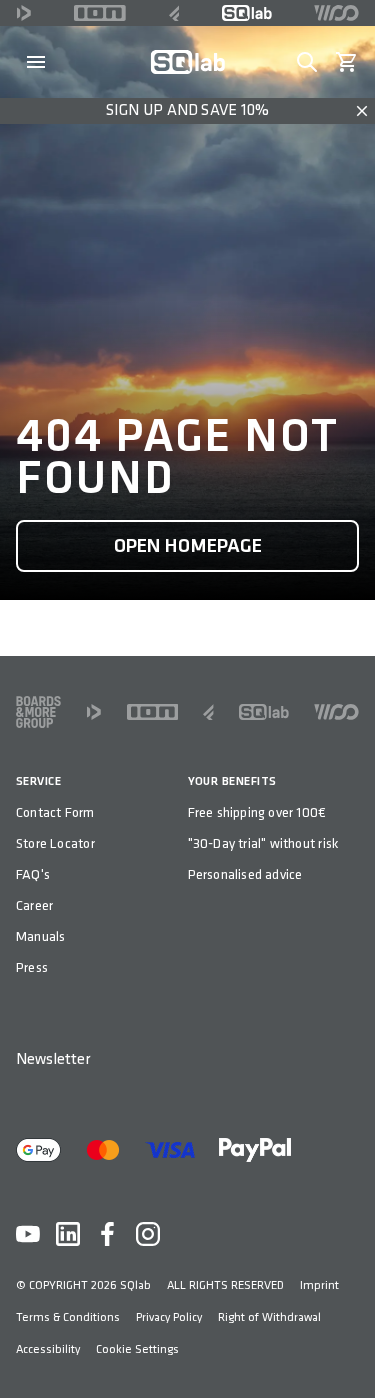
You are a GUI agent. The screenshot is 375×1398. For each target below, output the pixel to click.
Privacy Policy (169, 1317)
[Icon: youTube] (28, 1234)
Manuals (40, 936)
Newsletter (53, 1059)
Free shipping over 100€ (257, 812)
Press (32, 967)
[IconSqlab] (247, 13)
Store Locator (55, 843)
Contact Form (55, 812)
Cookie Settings (137, 1349)
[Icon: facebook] (108, 1234)
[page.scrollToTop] (347, 1350)
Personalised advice (245, 874)
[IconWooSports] (336, 13)
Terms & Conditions (68, 1317)
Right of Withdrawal (269, 1317)
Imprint (319, 1285)
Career (34, 905)
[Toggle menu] (36, 62)
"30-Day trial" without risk (263, 843)
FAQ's (33, 874)
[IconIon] (100, 13)
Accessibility (48, 1349)
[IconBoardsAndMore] (38, 712)
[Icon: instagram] (148, 1234)
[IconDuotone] (24, 13)
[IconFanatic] (174, 13)
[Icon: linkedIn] (68, 1234)
